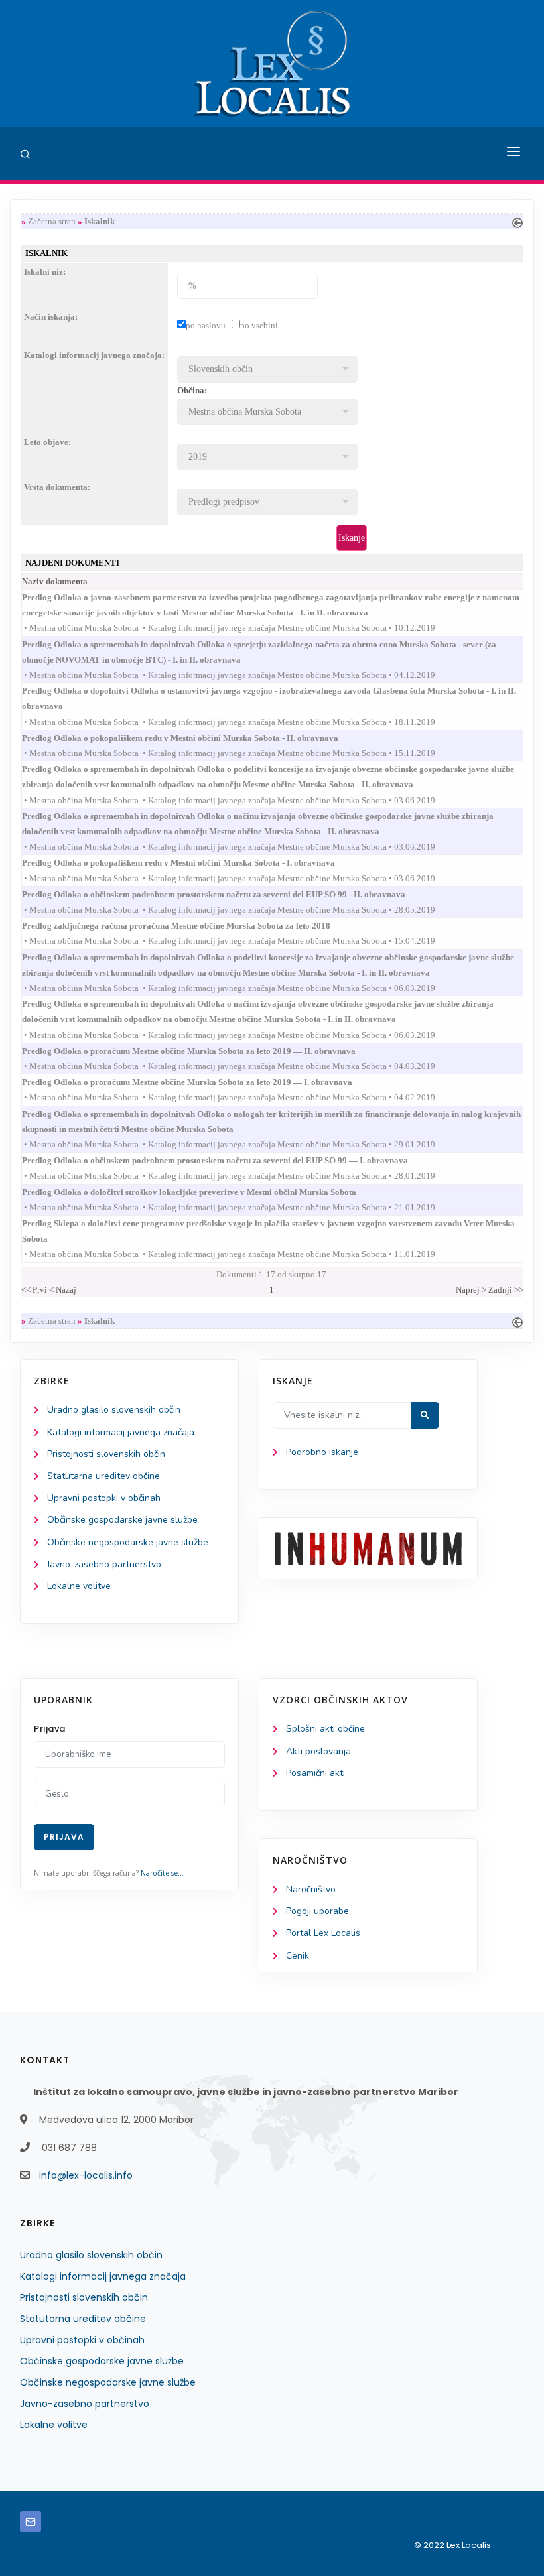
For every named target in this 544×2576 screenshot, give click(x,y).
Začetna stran (52, 221)
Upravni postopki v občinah (104, 1498)
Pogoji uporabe (317, 1911)
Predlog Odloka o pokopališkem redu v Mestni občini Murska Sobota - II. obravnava (192, 738)
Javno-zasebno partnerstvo (104, 1564)
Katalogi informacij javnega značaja (121, 1432)
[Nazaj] (517, 221)
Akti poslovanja (318, 1751)
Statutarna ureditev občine (103, 1476)
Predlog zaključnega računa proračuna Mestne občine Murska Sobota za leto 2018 (188, 926)
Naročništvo (311, 1889)
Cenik (298, 1956)
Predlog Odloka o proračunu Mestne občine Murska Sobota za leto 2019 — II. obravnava (201, 1051)
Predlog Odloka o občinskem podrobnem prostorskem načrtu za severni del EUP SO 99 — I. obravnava (227, 1160)
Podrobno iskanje (322, 1452)
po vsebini (259, 325)
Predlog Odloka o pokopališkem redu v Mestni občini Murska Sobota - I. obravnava (190, 863)
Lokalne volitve (79, 1586)
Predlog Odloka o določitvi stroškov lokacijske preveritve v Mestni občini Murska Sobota (201, 1192)
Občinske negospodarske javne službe (128, 1542)
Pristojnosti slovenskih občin (106, 1454)
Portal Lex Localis (323, 1933)
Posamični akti (315, 1773)
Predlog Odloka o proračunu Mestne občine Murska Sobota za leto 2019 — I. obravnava (199, 1082)
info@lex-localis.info (86, 2175)
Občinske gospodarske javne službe (122, 1520)
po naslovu (206, 325)
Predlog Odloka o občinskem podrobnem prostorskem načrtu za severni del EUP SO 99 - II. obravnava (226, 894)
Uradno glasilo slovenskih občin (114, 1410)
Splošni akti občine (325, 1729)
